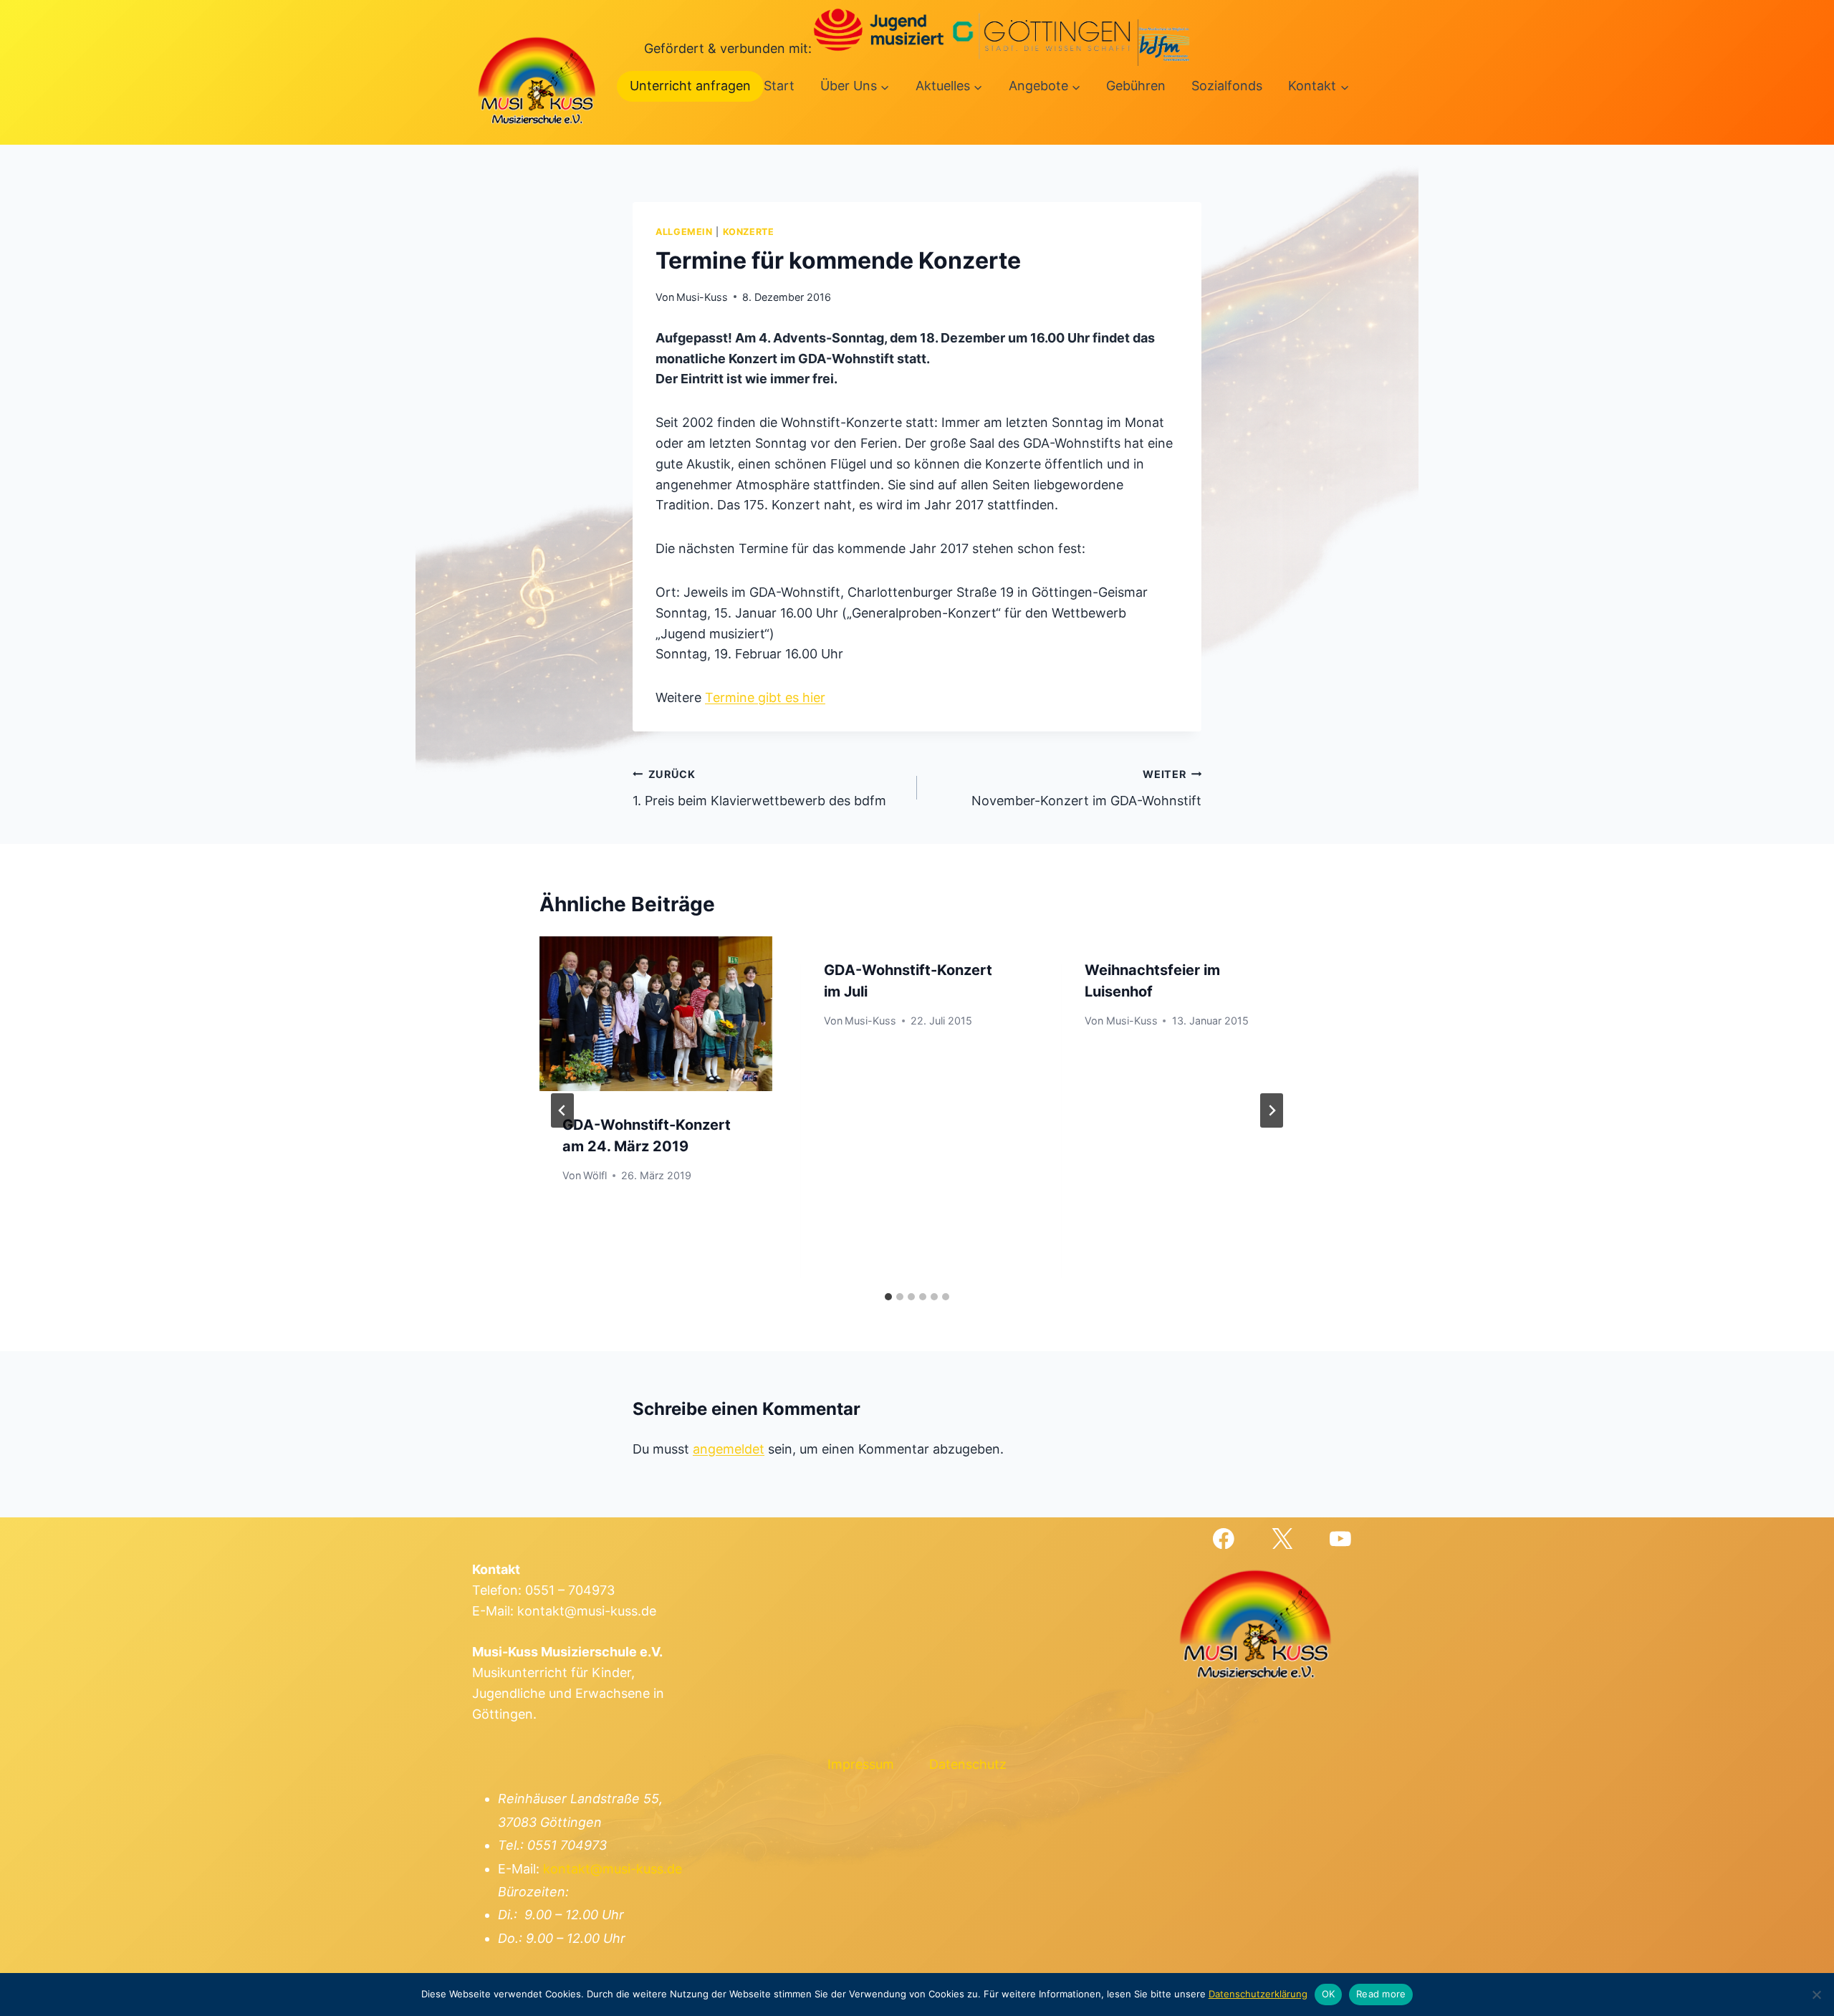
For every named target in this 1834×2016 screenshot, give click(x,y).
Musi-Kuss (702, 297)
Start (779, 86)
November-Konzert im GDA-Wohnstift (1086, 788)
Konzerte (749, 232)
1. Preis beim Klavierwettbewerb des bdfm (759, 788)
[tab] (888, 1297)
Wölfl (595, 1175)
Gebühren (1136, 86)
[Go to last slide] (562, 1110)
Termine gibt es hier (765, 697)
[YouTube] (1341, 1539)
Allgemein (684, 232)
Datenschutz (968, 1764)
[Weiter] (1272, 1110)
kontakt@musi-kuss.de (613, 1869)
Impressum (861, 1764)
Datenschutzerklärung (1258, 1994)
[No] (1816, 1995)
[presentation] (656, 1014)
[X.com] (1282, 1539)
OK (1329, 1994)
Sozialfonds (1227, 86)
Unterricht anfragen (690, 86)
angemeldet (729, 1449)
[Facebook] (1223, 1539)
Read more (1381, 1994)
